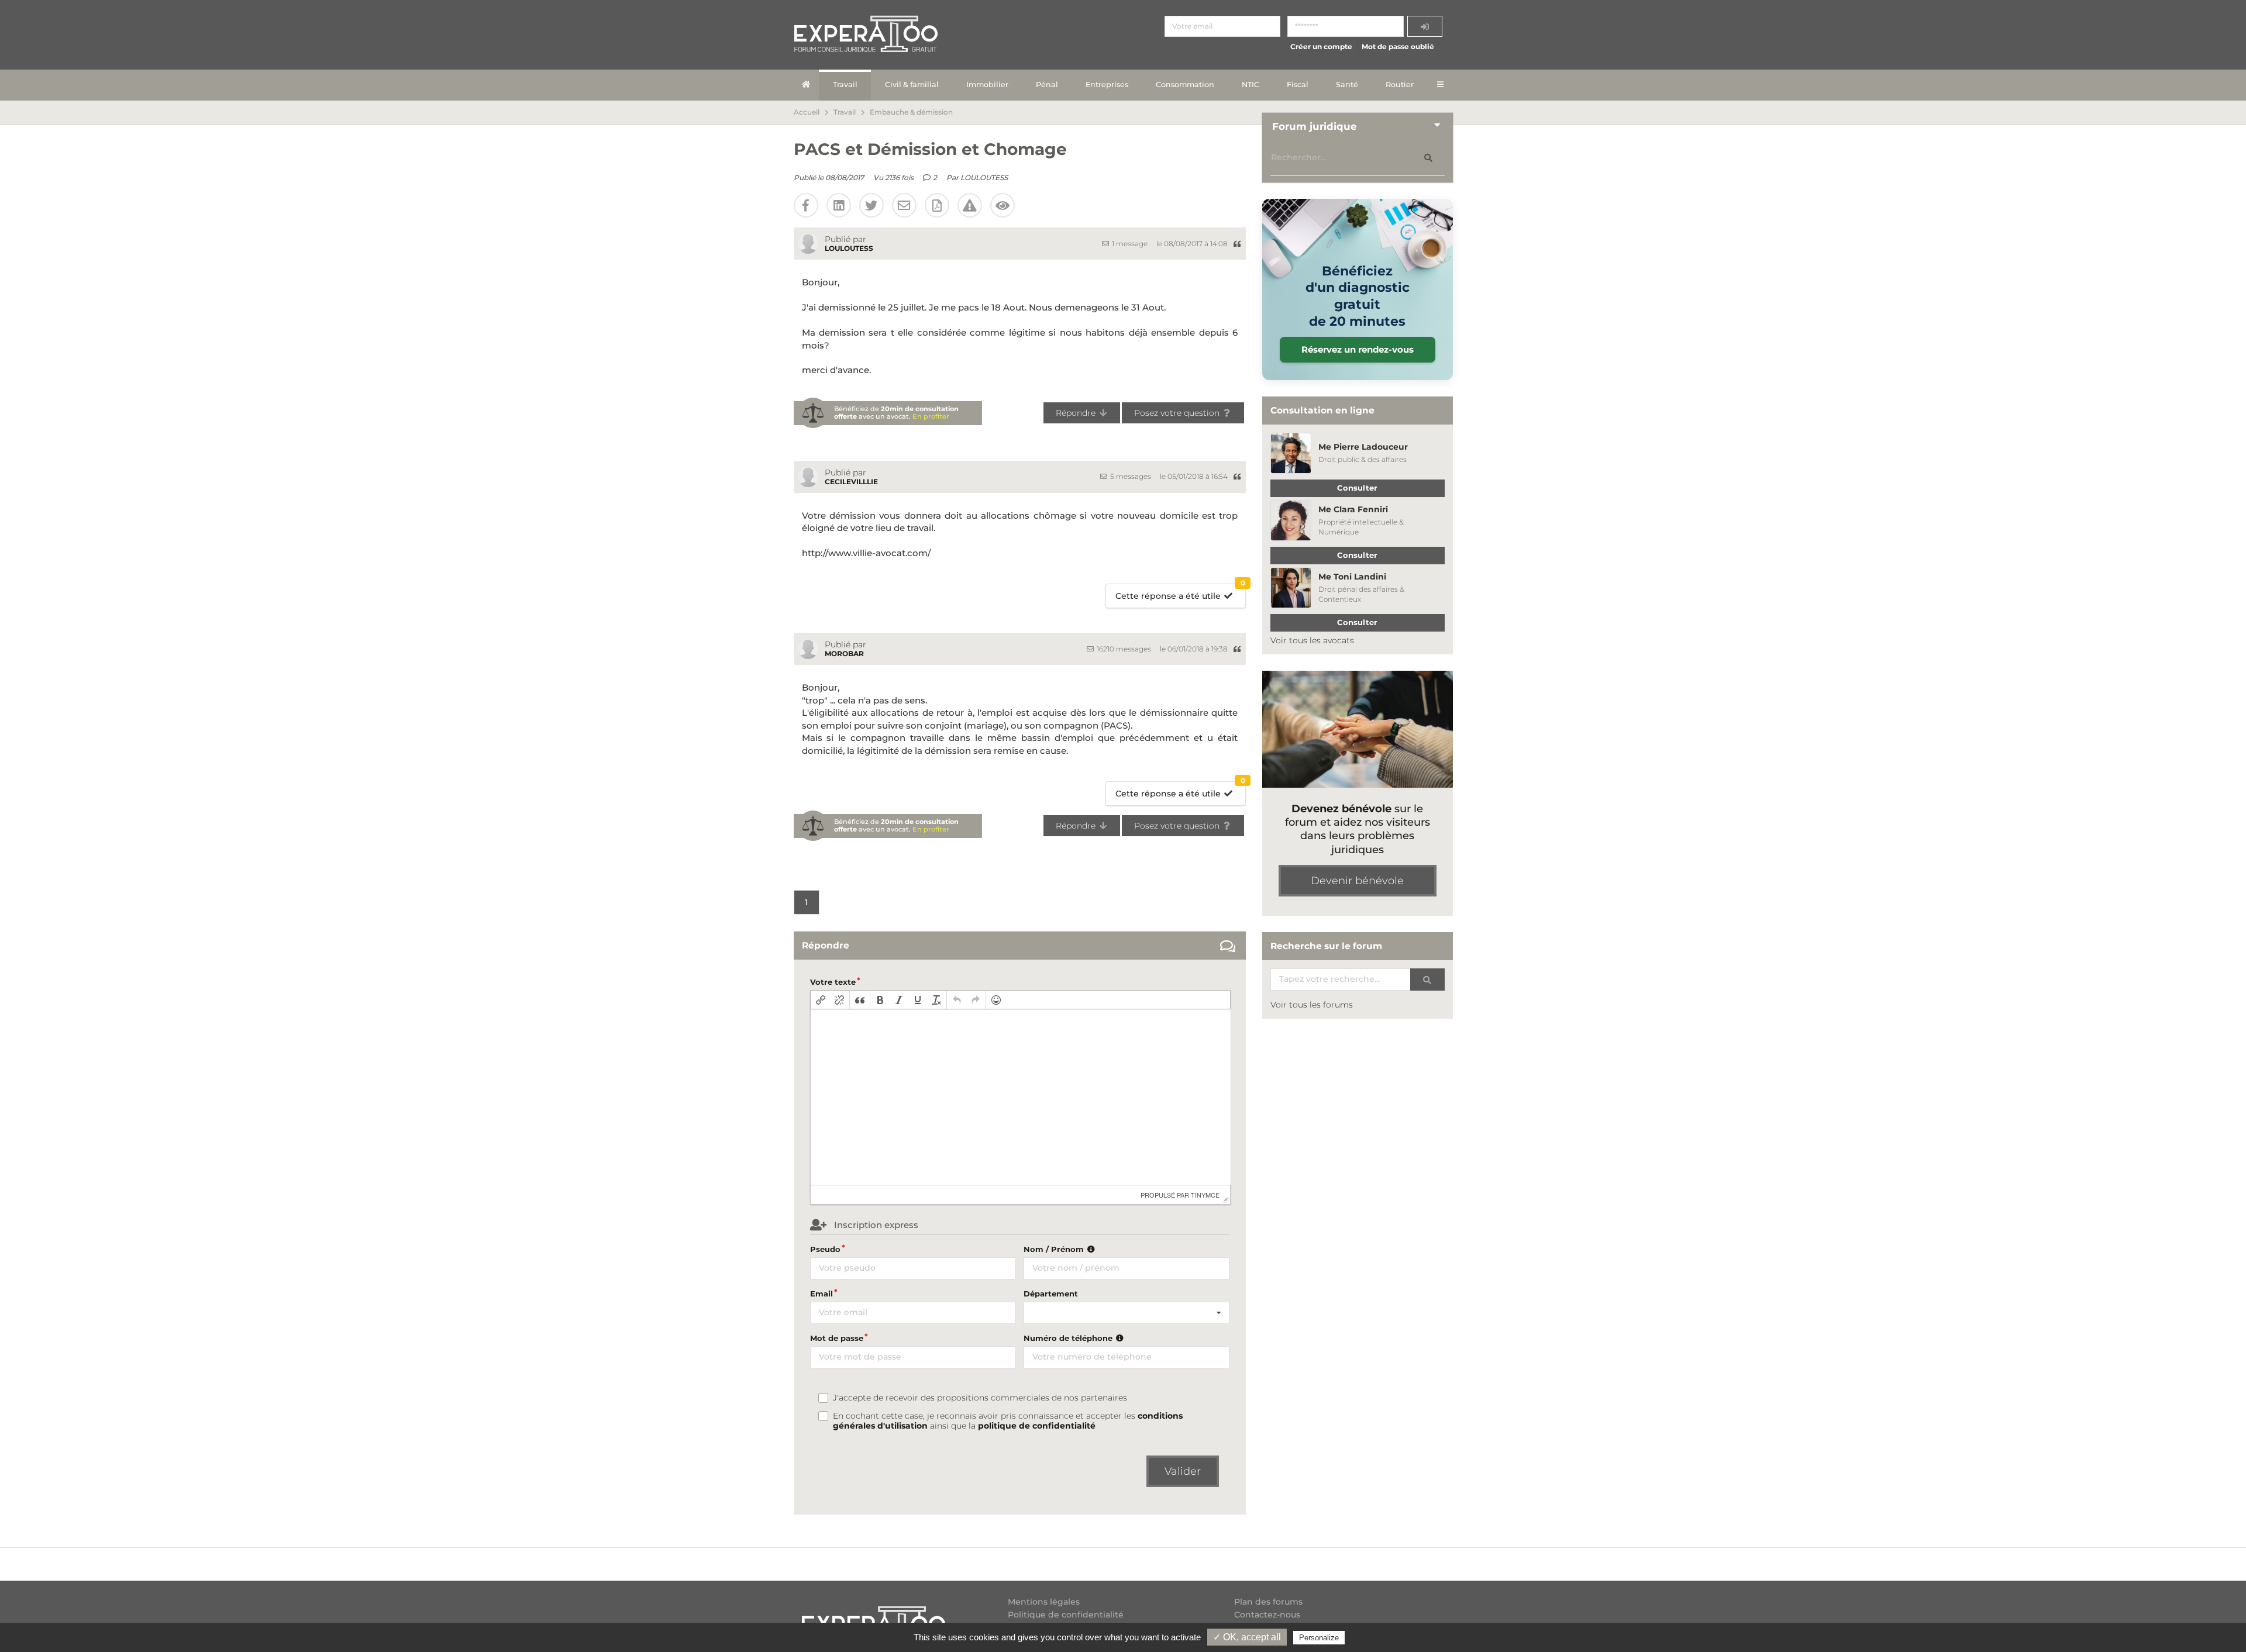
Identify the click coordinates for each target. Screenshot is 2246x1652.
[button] (821, 1000)
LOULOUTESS (984, 177)
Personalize (1319, 1638)
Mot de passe (837, 1338)
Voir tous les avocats (1312, 640)
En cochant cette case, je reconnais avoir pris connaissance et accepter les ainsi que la (1008, 1421)
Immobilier (987, 85)
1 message (1129, 244)
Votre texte (833, 982)
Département (1051, 1294)
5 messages (1130, 476)
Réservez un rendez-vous (1358, 349)
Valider (1183, 1471)
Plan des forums (1268, 1602)
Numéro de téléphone (1069, 1338)
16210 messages (1123, 649)
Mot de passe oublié (1398, 46)
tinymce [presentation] (1205, 1195)
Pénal (1047, 85)
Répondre (1077, 413)
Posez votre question (1178, 413)
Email (821, 1294)
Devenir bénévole (1357, 881)
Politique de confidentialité (1066, 1615)
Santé (1347, 85)
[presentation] (821, 1000)
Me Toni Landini (1352, 577)
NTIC (1251, 85)
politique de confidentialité (1037, 1426)
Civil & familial (912, 85)
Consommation (1185, 85)
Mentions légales (1044, 1602)
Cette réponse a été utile (1180, 593)
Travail (845, 85)
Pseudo (825, 1249)
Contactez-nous (1267, 1615)
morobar (844, 653)
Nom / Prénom (1055, 1249)
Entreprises (1107, 85)
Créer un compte (1321, 46)
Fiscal (1298, 85)
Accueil (807, 112)
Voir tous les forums (1312, 1005)
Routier (1400, 85)
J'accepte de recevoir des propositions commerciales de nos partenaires (980, 1398)
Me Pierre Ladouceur (1363, 447)
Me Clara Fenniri (1353, 509)
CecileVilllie (851, 482)
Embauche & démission (911, 112)
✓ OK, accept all (1247, 1637)
